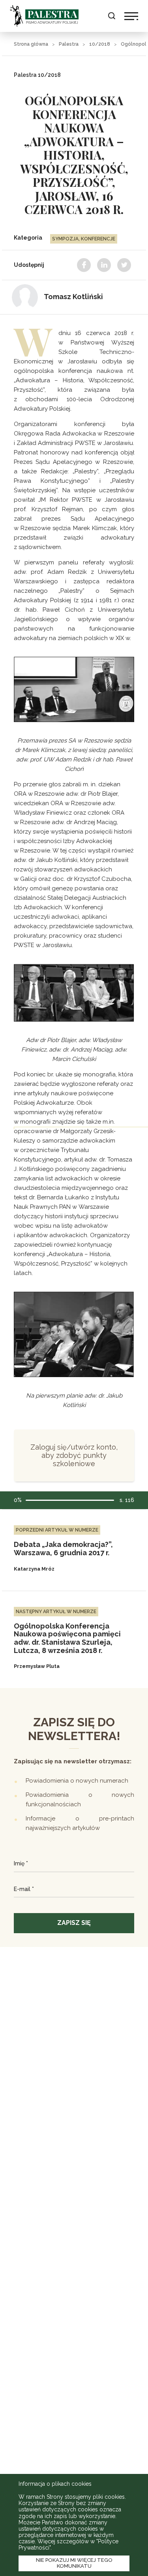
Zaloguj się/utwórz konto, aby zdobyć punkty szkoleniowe (74, 1455)
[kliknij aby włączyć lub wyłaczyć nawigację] (131, 16)
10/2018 (100, 44)
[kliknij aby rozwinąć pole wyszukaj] (111, 16)
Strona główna (31, 44)
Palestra (44, 16)
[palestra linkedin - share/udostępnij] (104, 265)
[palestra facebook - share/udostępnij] (84, 265)
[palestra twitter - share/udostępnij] (124, 265)
